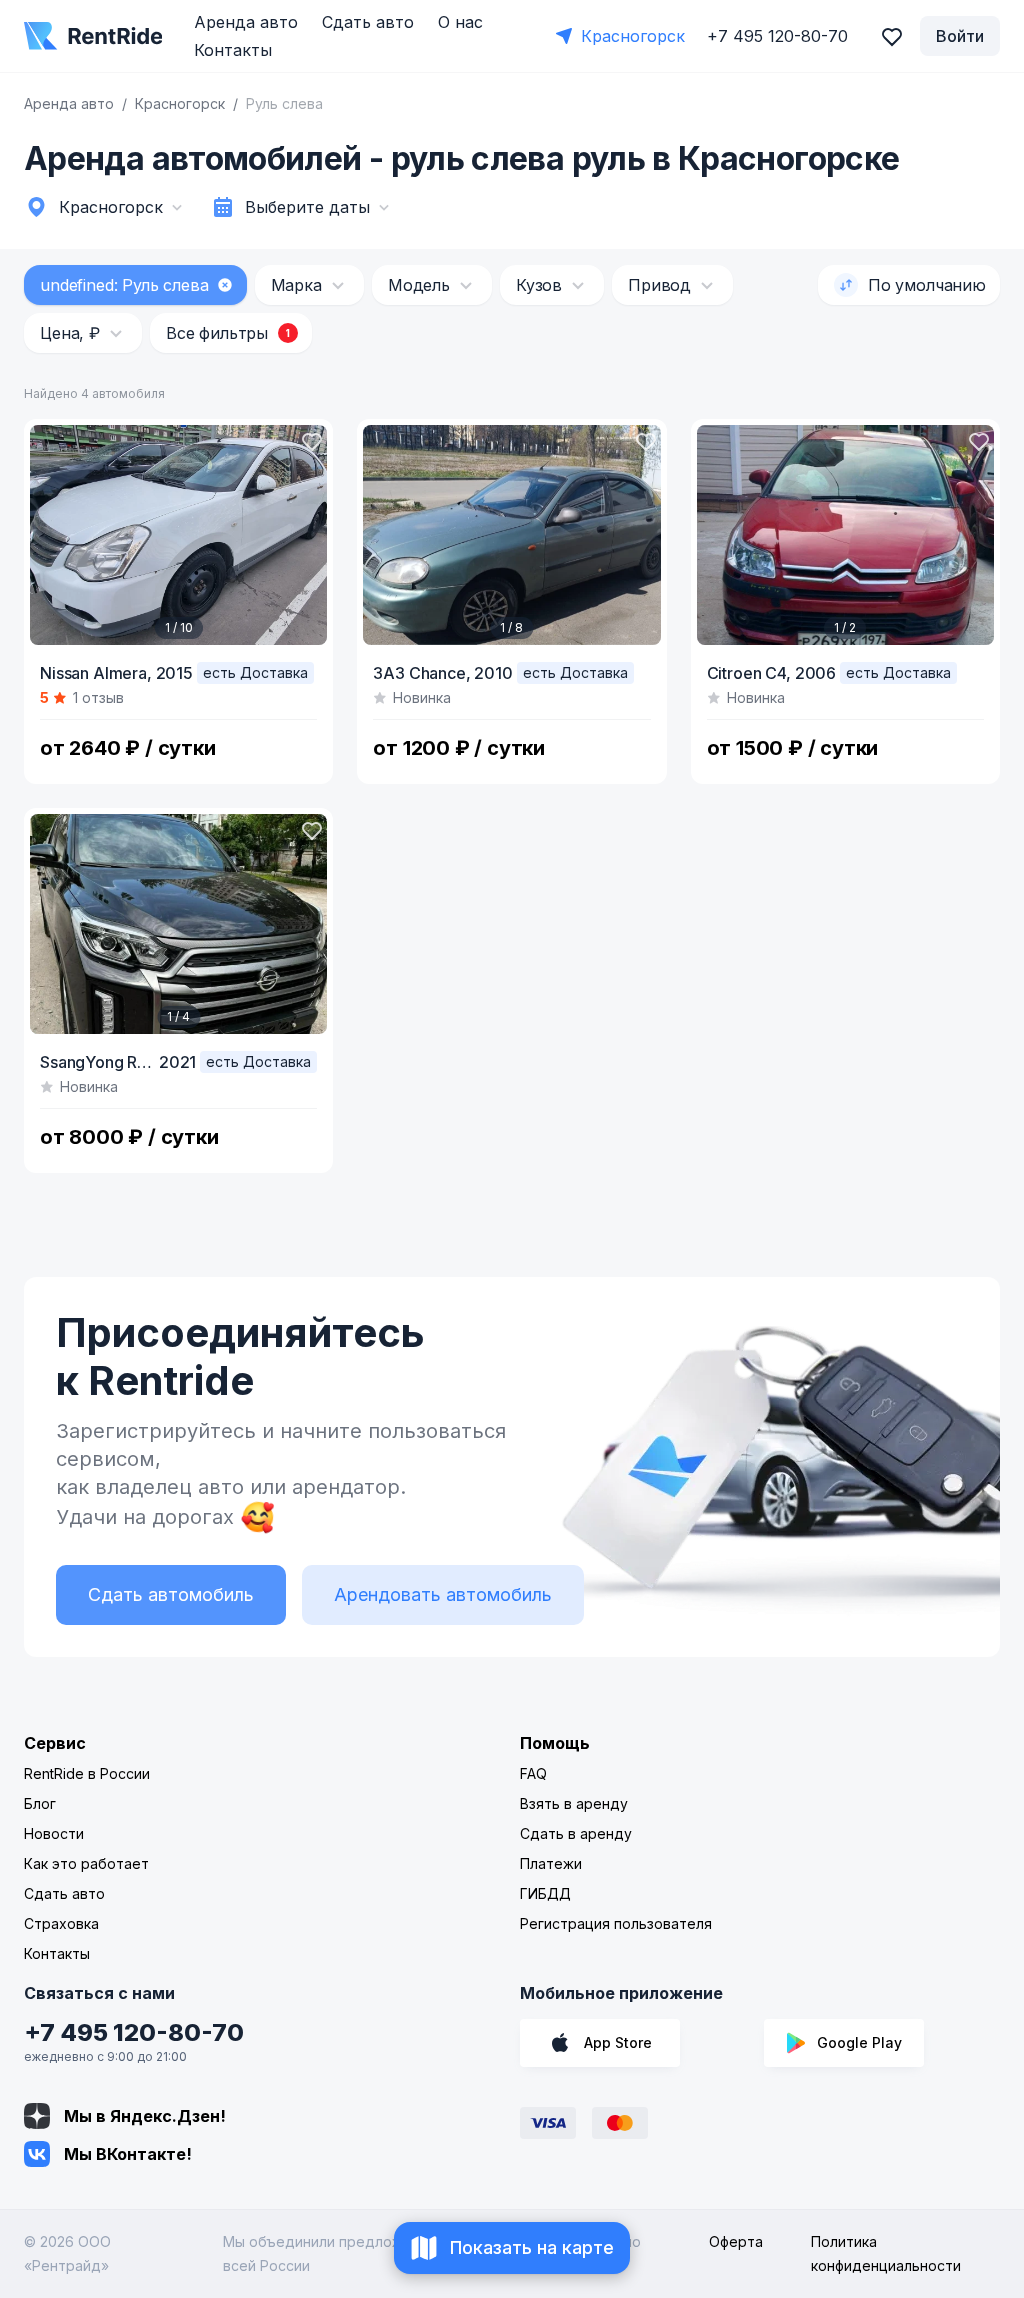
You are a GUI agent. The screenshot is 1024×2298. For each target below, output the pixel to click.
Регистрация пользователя (616, 1923)
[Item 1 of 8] (511, 535)
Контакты (233, 50)
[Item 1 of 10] (178, 535)
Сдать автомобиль (171, 1594)
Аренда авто (246, 22)
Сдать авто (368, 22)
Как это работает (86, 1863)
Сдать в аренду (576, 1833)
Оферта (736, 2241)
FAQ (533, 1773)
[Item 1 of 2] (845, 535)
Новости (54, 1833)
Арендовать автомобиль (443, 1594)
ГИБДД (545, 1893)
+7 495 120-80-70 (134, 2032)
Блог (40, 1803)
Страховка (61, 1923)
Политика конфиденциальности (886, 2253)
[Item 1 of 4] (178, 924)
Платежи (551, 1863)
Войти (960, 36)
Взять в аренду (574, 1803)
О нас (460, 22)
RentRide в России (87, 1773)
